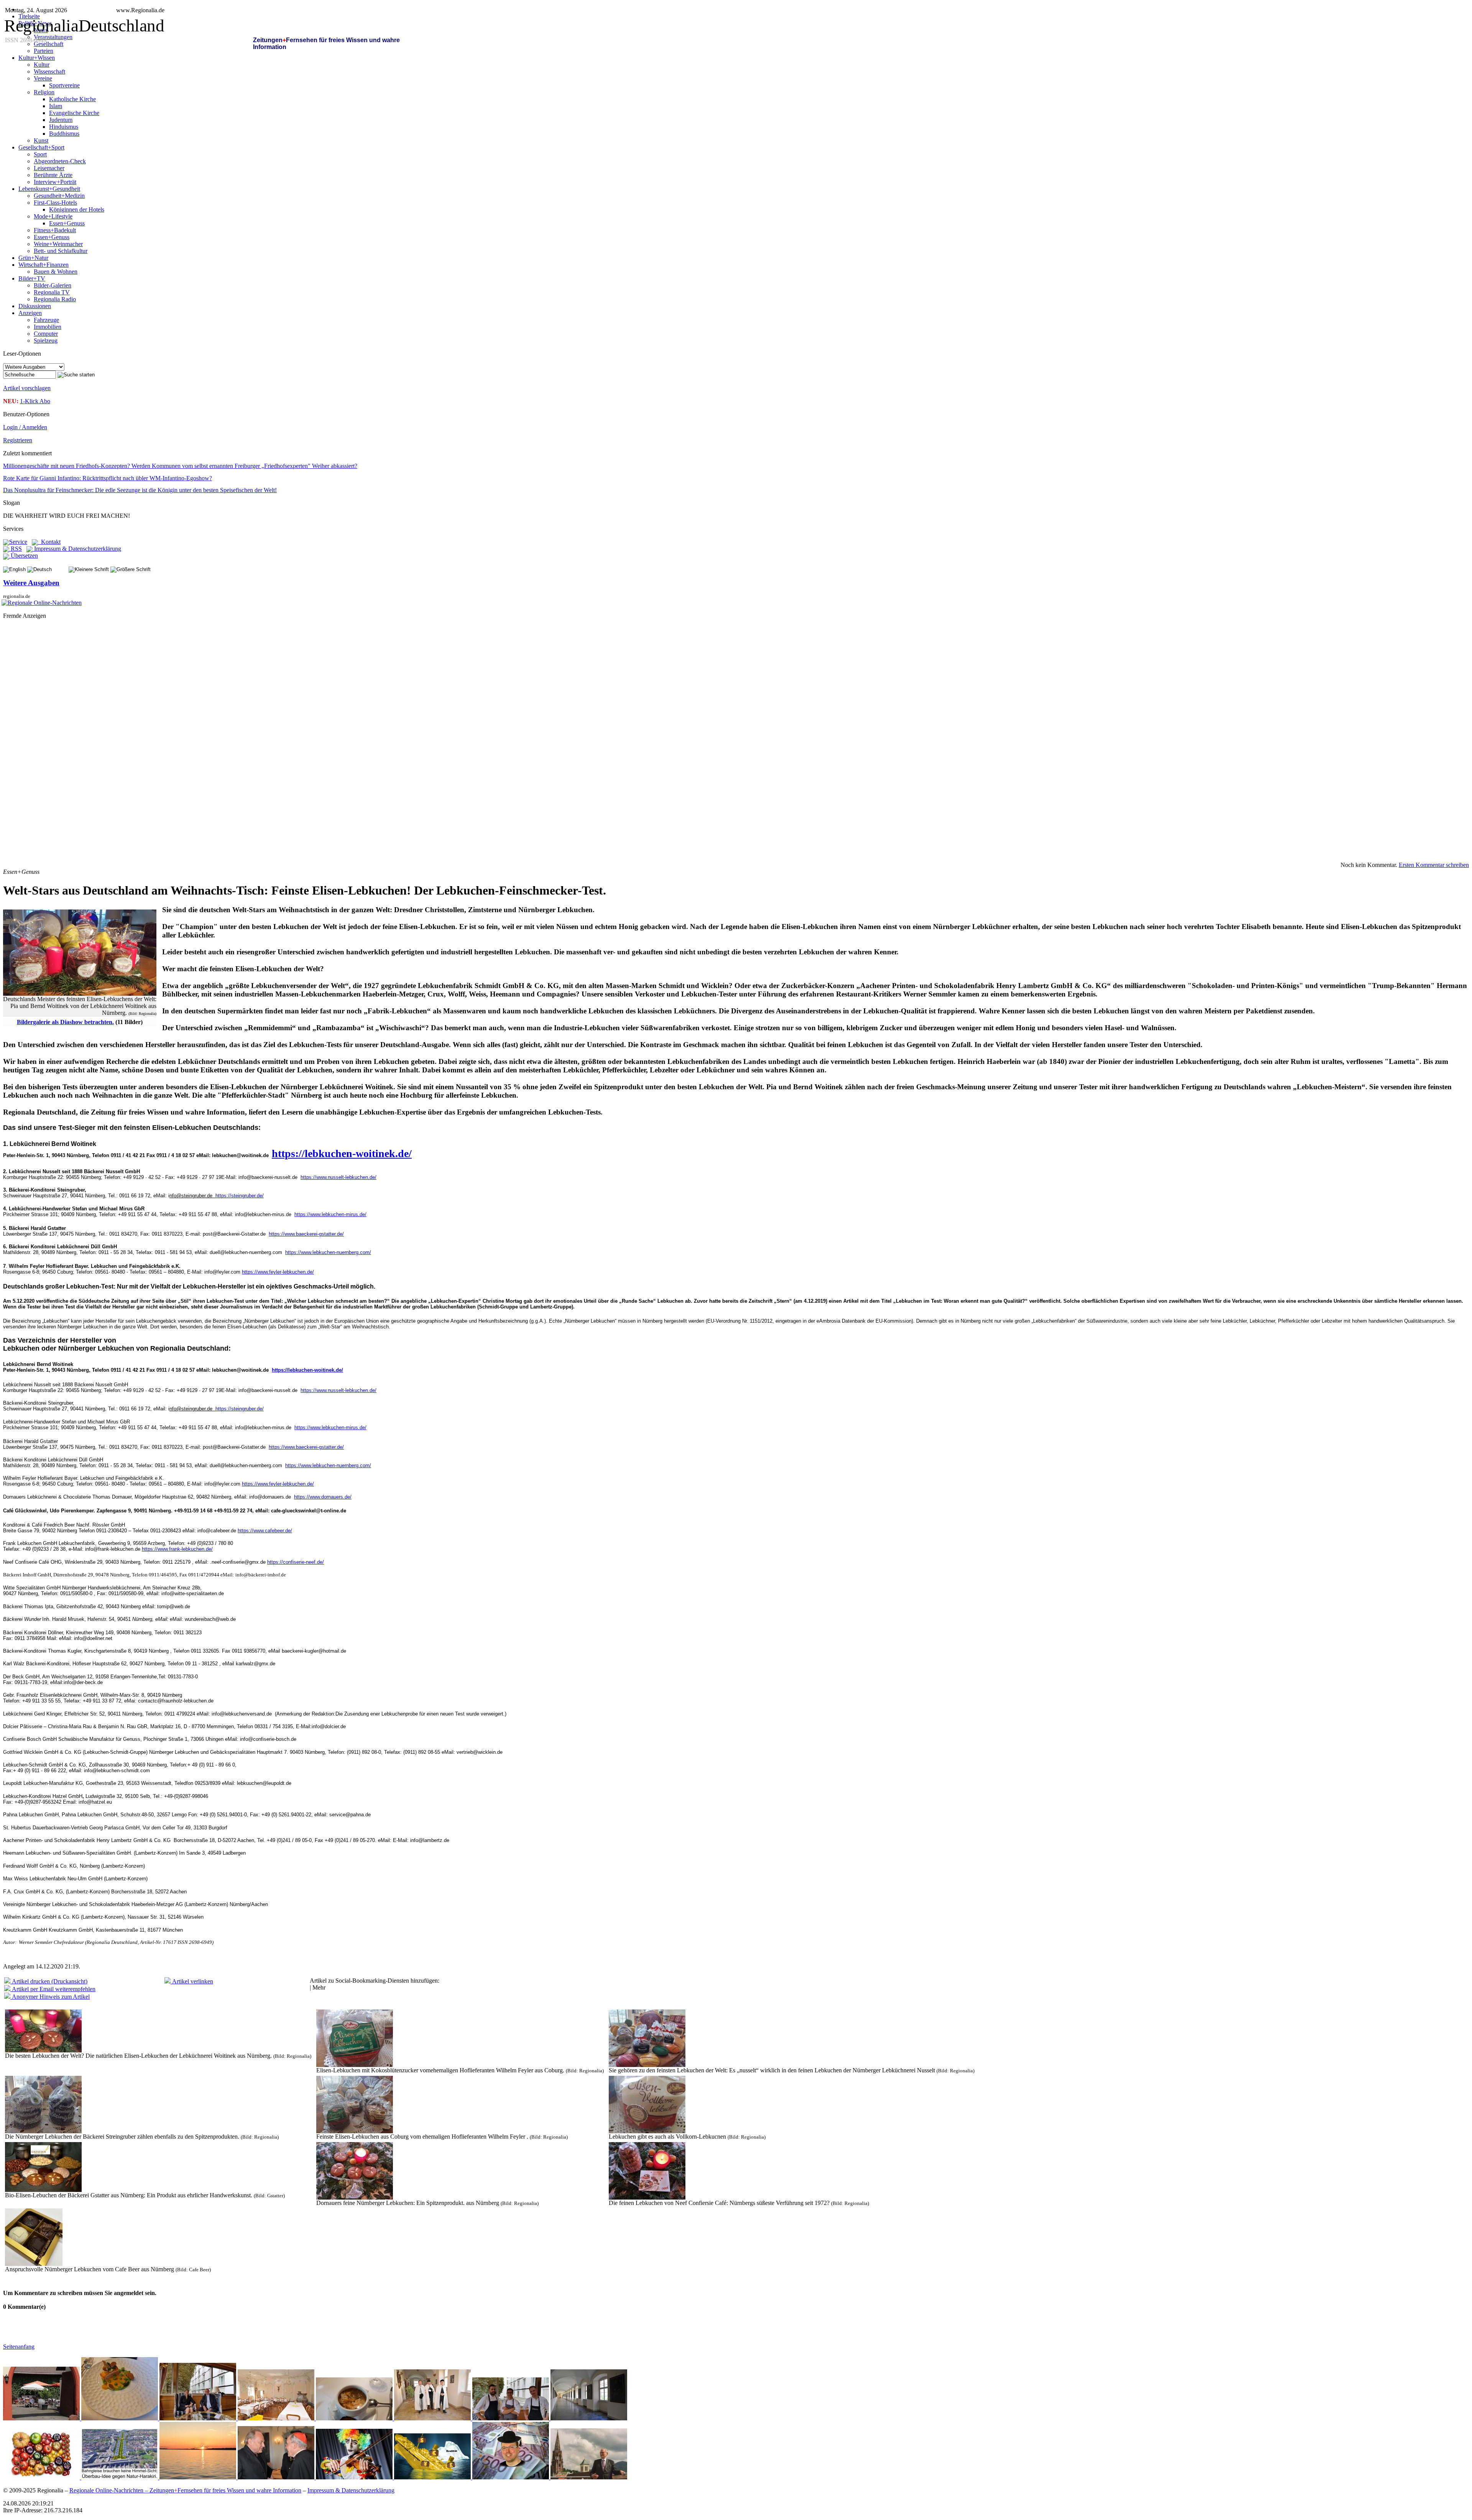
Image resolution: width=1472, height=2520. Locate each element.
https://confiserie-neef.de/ (296, 1562)
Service (18, 542)
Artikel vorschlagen (27, 388)
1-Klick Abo (35, 401)
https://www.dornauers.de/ (323, 1497)
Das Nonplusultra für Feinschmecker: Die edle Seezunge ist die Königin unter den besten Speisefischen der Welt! (140, 490)
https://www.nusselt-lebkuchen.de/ (338, 1177)
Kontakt (49, 542)
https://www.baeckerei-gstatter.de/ (306, 1234)
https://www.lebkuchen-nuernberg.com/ (328, 1252)
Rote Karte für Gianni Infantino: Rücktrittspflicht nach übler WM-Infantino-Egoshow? (108, 478)
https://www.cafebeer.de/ (265, 1531)
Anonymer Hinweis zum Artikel (50, 1997)
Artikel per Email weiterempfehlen (53, 1989)
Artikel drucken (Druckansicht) (49, 1981)
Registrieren (18, 440)
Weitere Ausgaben (31, 583)
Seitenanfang (19, 2347)
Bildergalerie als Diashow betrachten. (65, 1022)
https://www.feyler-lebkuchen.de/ (278, 1272)
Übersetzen (24, 556)
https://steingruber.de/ (240, 1196)
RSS (16, 549)
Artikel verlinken (192, 1981)
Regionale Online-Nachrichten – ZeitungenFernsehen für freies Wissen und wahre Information (185, 2490)
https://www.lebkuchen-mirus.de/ (330, 1214)
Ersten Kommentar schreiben (1434, 865)
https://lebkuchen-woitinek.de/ (342, 1153)
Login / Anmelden (25, 427)
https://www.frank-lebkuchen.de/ (177, 1549)
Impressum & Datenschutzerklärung (77, 549)
